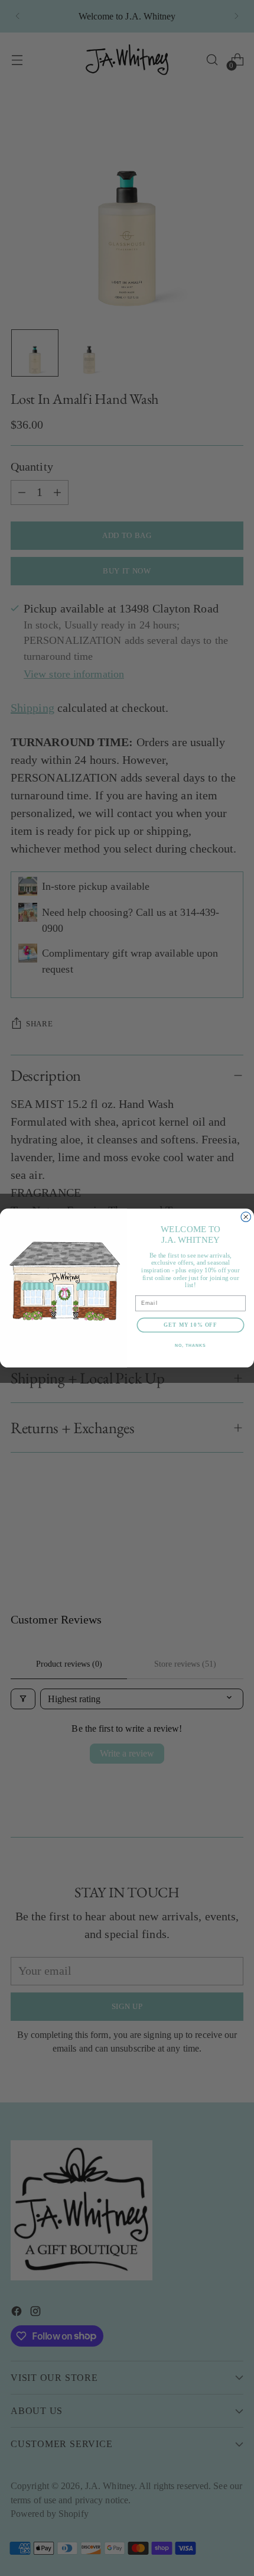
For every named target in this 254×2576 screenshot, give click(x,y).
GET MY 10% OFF (190, 1325)
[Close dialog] (246, 1217)
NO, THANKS (190, 1346)
